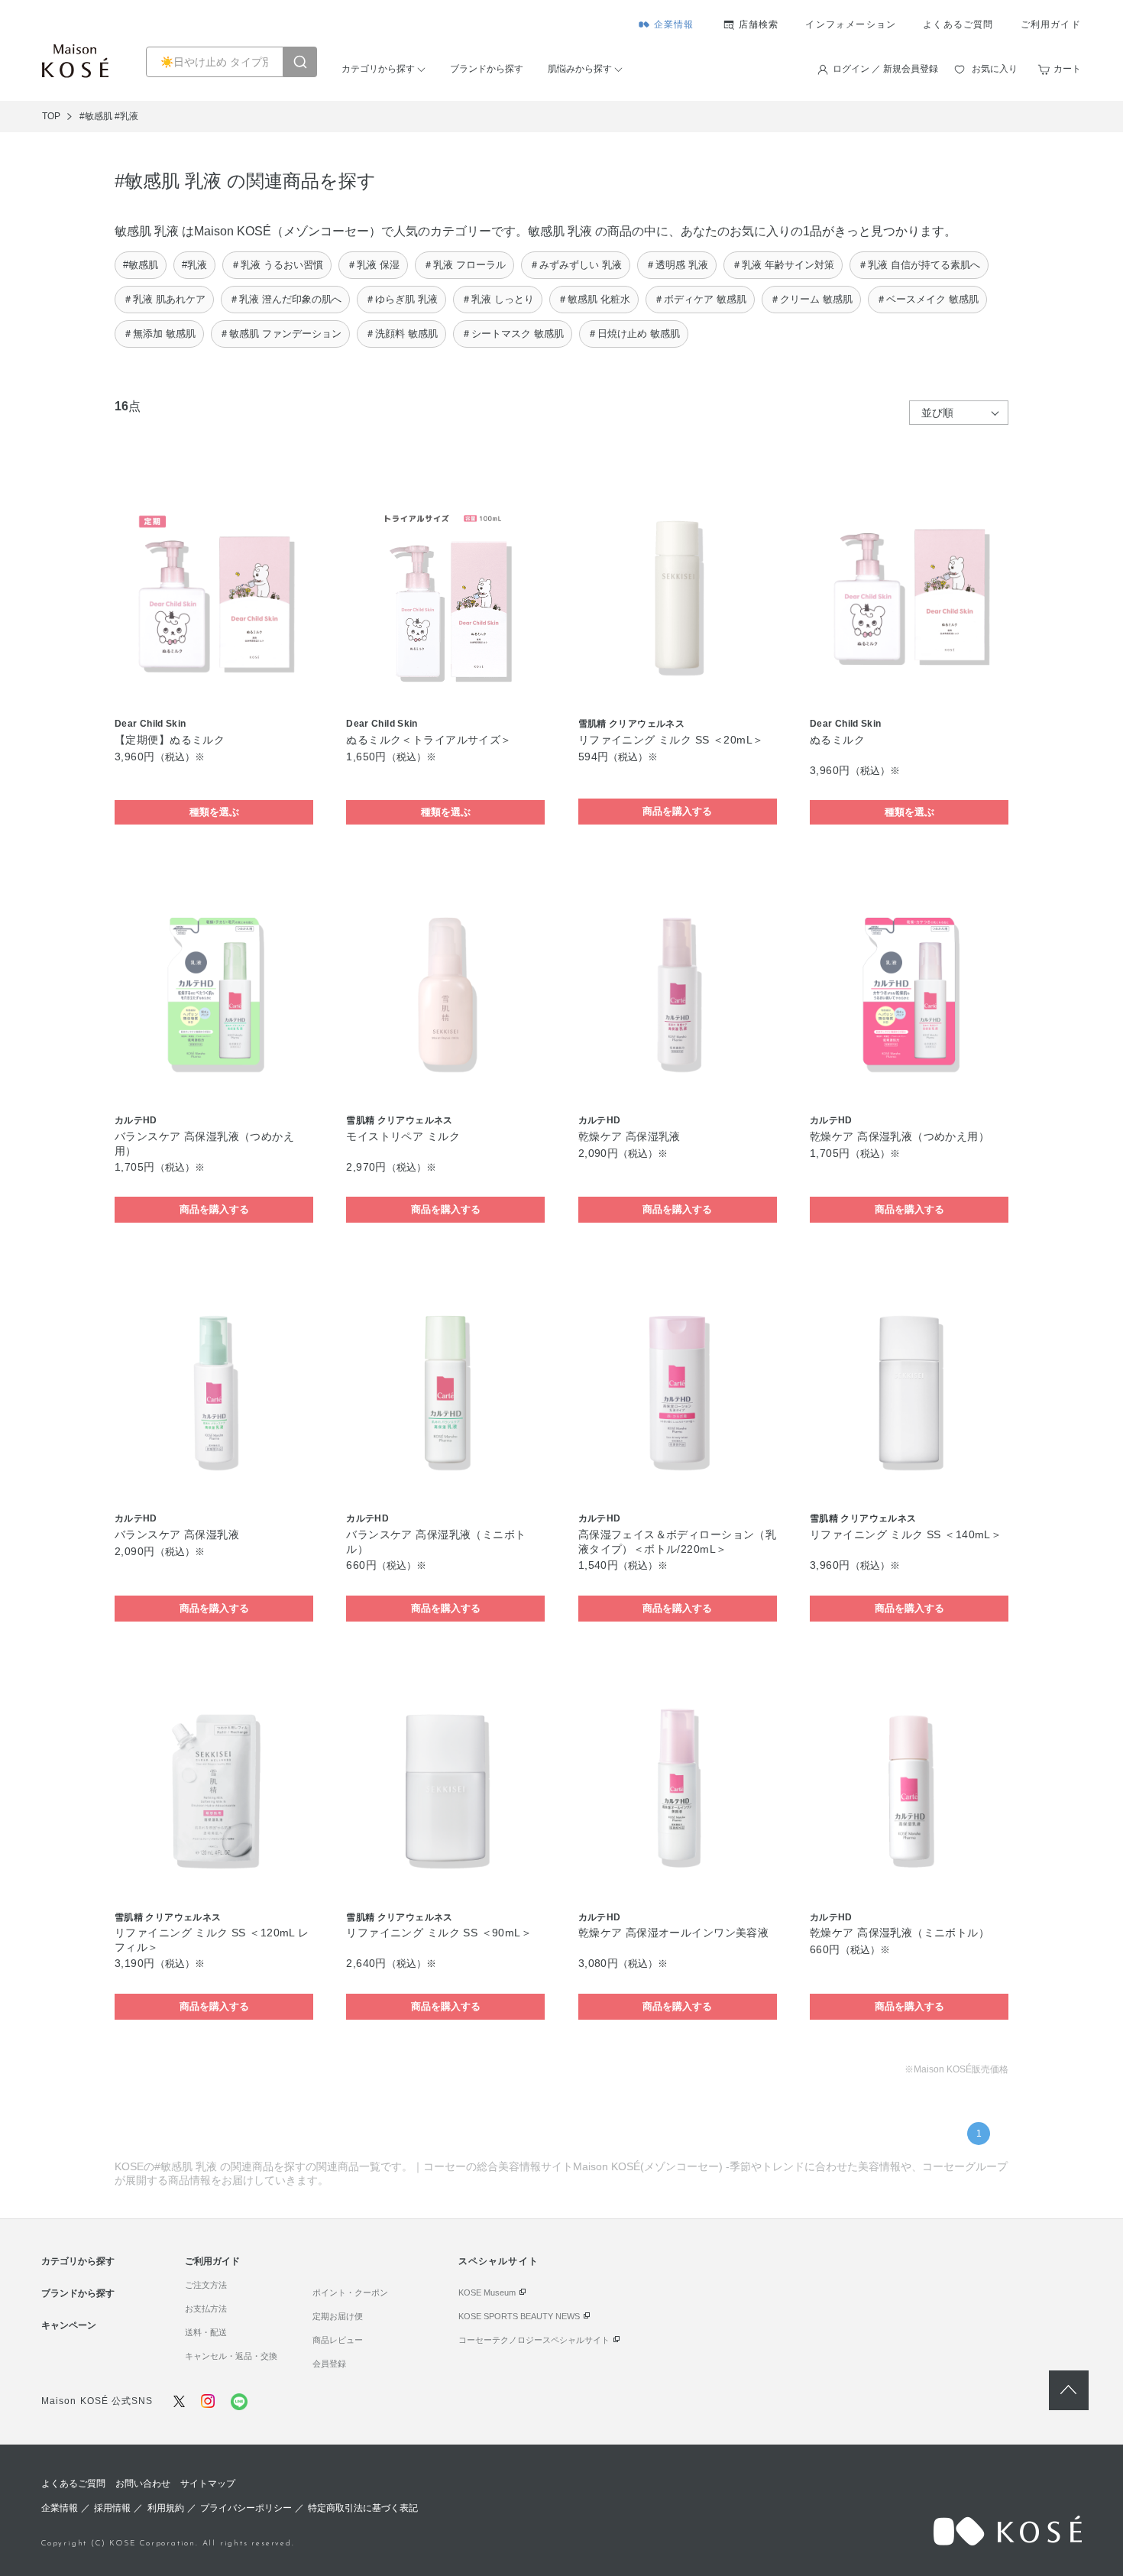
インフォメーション (851, 24)
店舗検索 (759, 24)
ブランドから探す (487, 69)
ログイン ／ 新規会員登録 (885, 69)
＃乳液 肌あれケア (164, 299)
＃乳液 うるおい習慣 (277, 265)
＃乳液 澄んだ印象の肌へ (285, 299)
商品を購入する (677, 811)
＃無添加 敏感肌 (159, 334)
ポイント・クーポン (350, 2292)
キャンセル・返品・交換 (231, 2356)
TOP (51, 116)
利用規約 (166, 2508)
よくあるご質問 (958, 24)
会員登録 (329, 2364)
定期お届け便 (338, 2316)
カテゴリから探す (378, 69)
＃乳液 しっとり (498, 299)
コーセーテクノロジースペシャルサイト (534, 2340)
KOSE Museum (487, 2292)
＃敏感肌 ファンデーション (280, 334)
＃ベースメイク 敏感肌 (927, 299)
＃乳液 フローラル (464, 265)
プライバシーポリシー (246, 2508)
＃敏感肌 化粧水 (594, 299)
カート (1067, 69)
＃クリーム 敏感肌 (811, 299)
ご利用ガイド (1051, 24)
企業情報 (674, 24)
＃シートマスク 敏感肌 (513, 334)
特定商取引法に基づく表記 (363, 2508)
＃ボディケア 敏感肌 (700, 299)
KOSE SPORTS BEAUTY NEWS (519, 2316)
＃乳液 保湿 (373, 265)
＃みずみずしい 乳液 (576, 265)
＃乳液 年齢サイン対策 (783, 265)
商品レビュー (338, 2340)
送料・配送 (206, 2332)
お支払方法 (206, 2309)
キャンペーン (69, 2325)
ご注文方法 (206, 2285)
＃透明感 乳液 (677, 265)
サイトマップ (208, 2484)
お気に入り (995, 69)
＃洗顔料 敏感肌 (401, 334)
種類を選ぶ (214, 812)
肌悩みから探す (580, 69)
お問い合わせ (143, 2484)
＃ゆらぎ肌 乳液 (401, 299)
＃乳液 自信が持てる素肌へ (919, 265)
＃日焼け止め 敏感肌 (634, 334)
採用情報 (112, 2508)
